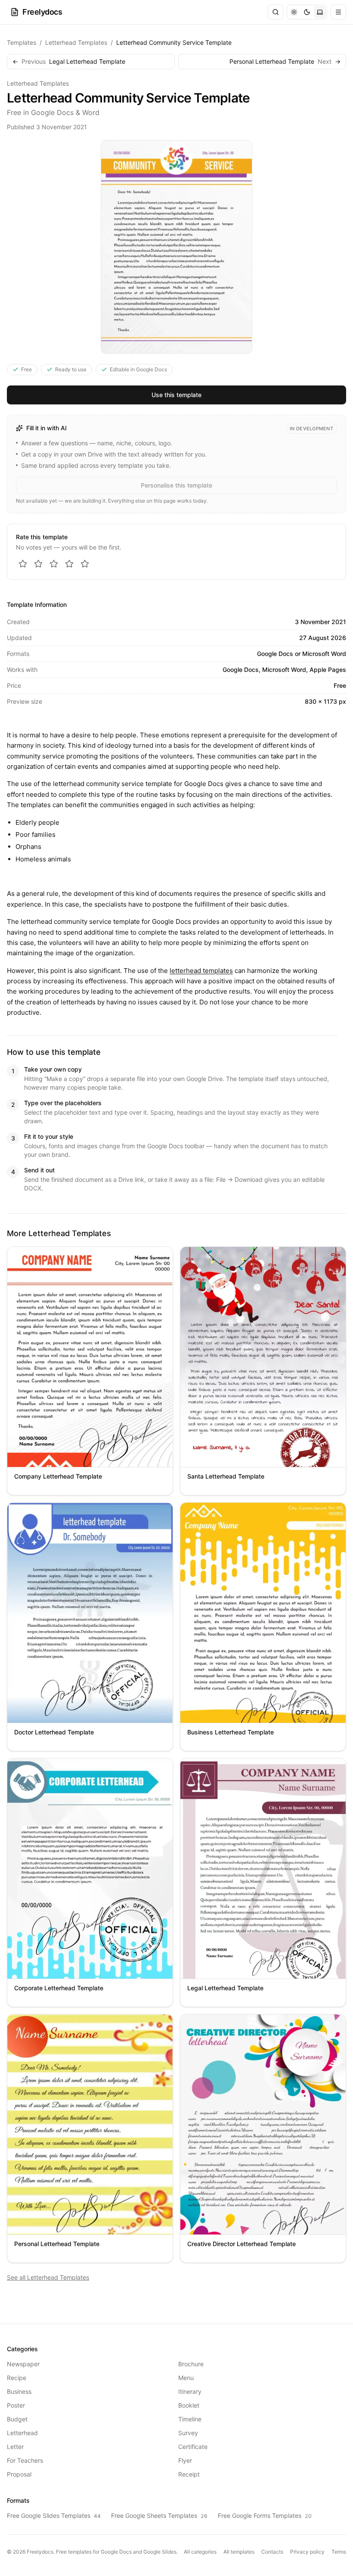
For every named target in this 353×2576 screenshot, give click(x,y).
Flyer (185, 2460)
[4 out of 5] (69, 564)
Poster (16, 2405)
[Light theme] (294, 12)
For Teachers (25, 2460)
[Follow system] (320, 12)
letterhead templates (201, 971)
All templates (239, 2552)
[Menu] (338, 12)
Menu (186, 2378)
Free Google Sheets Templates (159, 2515)
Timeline (190, 2419)
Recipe (17, 2378)
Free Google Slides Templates (54, 2515)
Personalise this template (176, 485)
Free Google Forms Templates (265, 2515)
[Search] (276, 12)
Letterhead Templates (76, 42)
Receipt (189, 2474)
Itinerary (190, 2391)
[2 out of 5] (38, 564)
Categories (22, 2349)
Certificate (193, 2447)
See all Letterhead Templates (48, 2277)
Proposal (19, 2474)
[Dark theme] (307, 12)
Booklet (189, 2405)
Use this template (176, 395)
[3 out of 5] (54, 564)
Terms (339, 2552)
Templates (22, 42)
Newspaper (23, 2364)
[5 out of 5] (85, 564)
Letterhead (22, 2433)
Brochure (191, 2364)
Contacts (272, 2552)
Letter (15, 2447)
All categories (200, 2552)
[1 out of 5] (23, 564)
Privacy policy (307, 2552)
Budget (17, 2419)
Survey (188, 2433)
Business (19, 2391)
